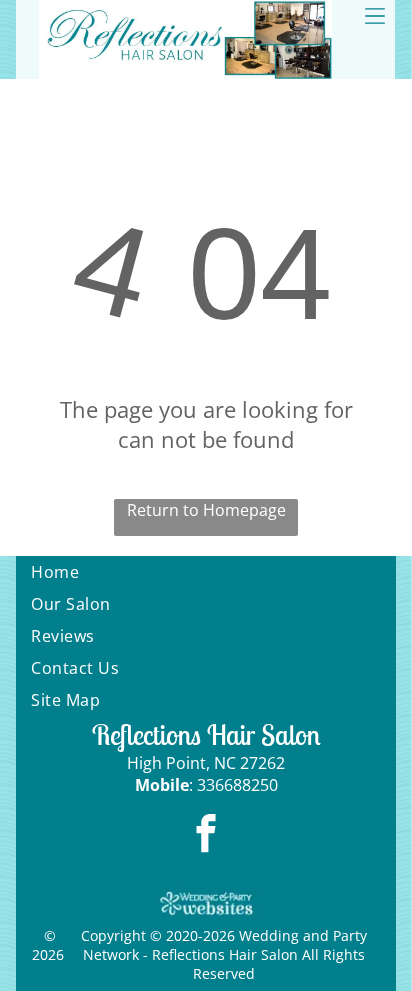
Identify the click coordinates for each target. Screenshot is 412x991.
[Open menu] (375, 16)
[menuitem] (205, 572)
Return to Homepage (206, 510)
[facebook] (206, 836)
